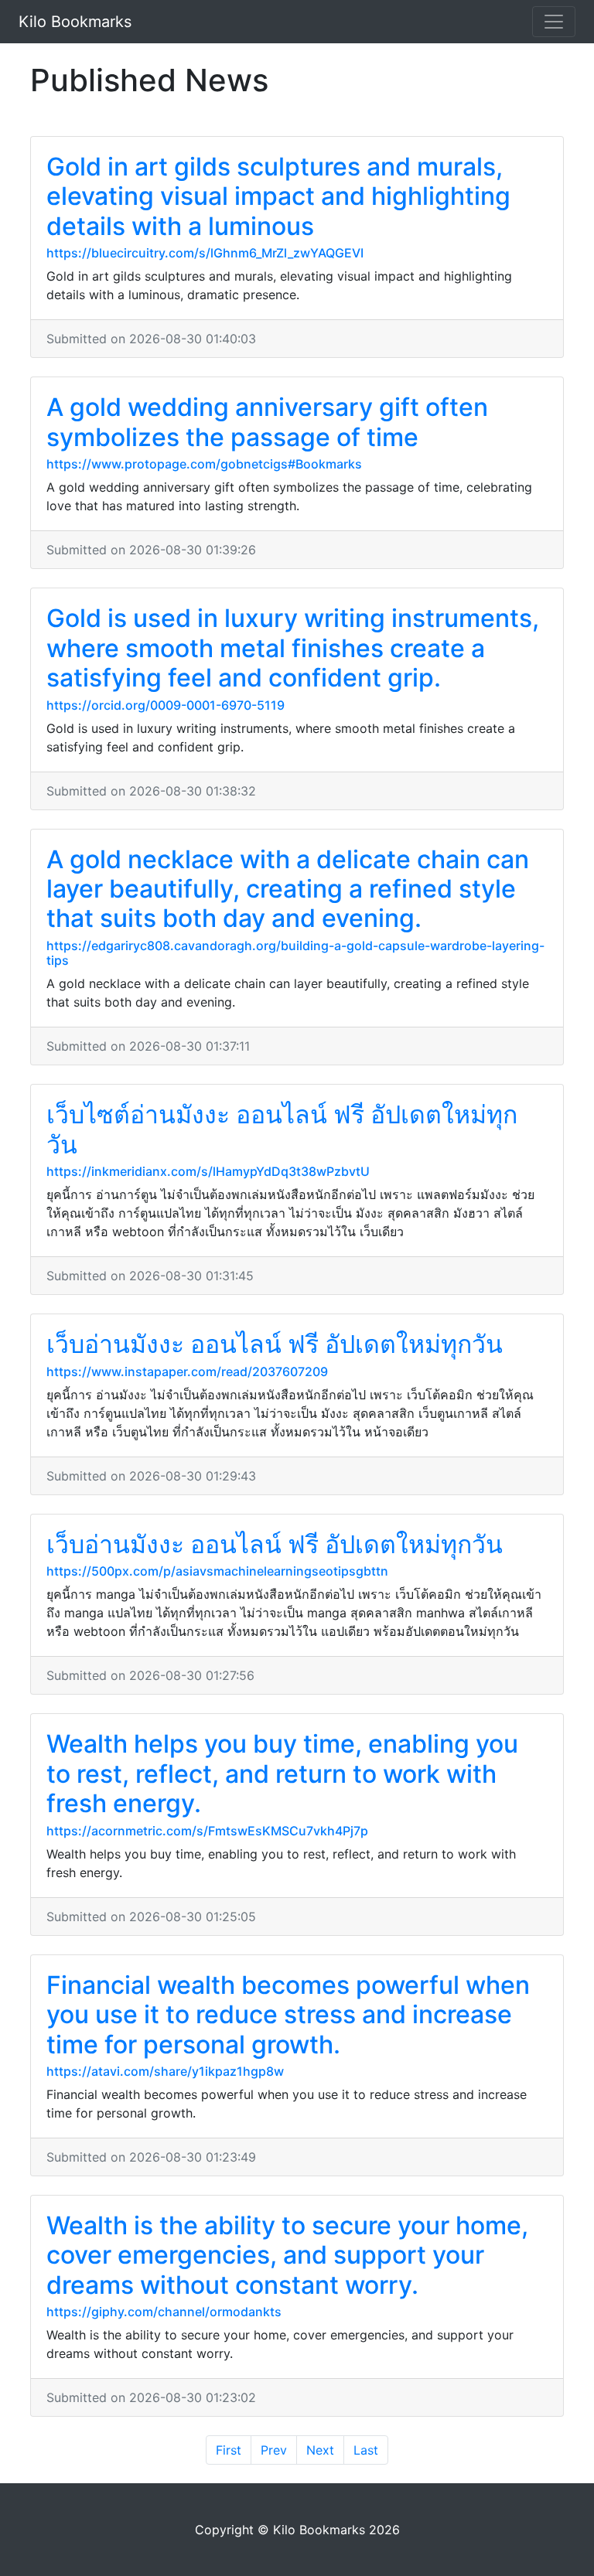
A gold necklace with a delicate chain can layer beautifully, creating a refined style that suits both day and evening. (288, 889)
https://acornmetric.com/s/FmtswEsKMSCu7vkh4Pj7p (207, 1831)
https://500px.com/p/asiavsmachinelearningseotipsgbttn (217, 1571)
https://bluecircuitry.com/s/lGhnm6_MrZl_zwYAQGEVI (205, 253)
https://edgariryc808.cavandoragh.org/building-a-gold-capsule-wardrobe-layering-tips (295, 953)
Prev (274, 2450)
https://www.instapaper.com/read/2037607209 (187, 1371)
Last (366, 2450)
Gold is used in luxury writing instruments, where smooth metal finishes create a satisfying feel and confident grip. (293, 648)
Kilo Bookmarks (75, 22)
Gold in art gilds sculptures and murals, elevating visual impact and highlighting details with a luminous (278, 196)
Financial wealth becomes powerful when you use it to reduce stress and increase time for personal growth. (288, 2015)
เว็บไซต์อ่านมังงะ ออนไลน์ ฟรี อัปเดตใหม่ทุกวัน (282, 1129)
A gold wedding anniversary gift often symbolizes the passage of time (267, 422)
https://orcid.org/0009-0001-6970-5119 (166, 705)
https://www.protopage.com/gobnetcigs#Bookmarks (204, 464)
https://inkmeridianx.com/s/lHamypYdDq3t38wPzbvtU (208, 1171)
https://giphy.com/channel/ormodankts (164, 2312)
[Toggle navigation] (554, 22)
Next (320, 2450)
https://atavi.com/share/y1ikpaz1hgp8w (165, 2071)
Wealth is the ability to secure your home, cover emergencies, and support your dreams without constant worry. (287, 2255)
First (229, 2450)
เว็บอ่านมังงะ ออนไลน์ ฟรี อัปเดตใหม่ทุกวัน (275, 1344)
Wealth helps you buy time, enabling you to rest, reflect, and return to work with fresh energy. (282, 1774)
